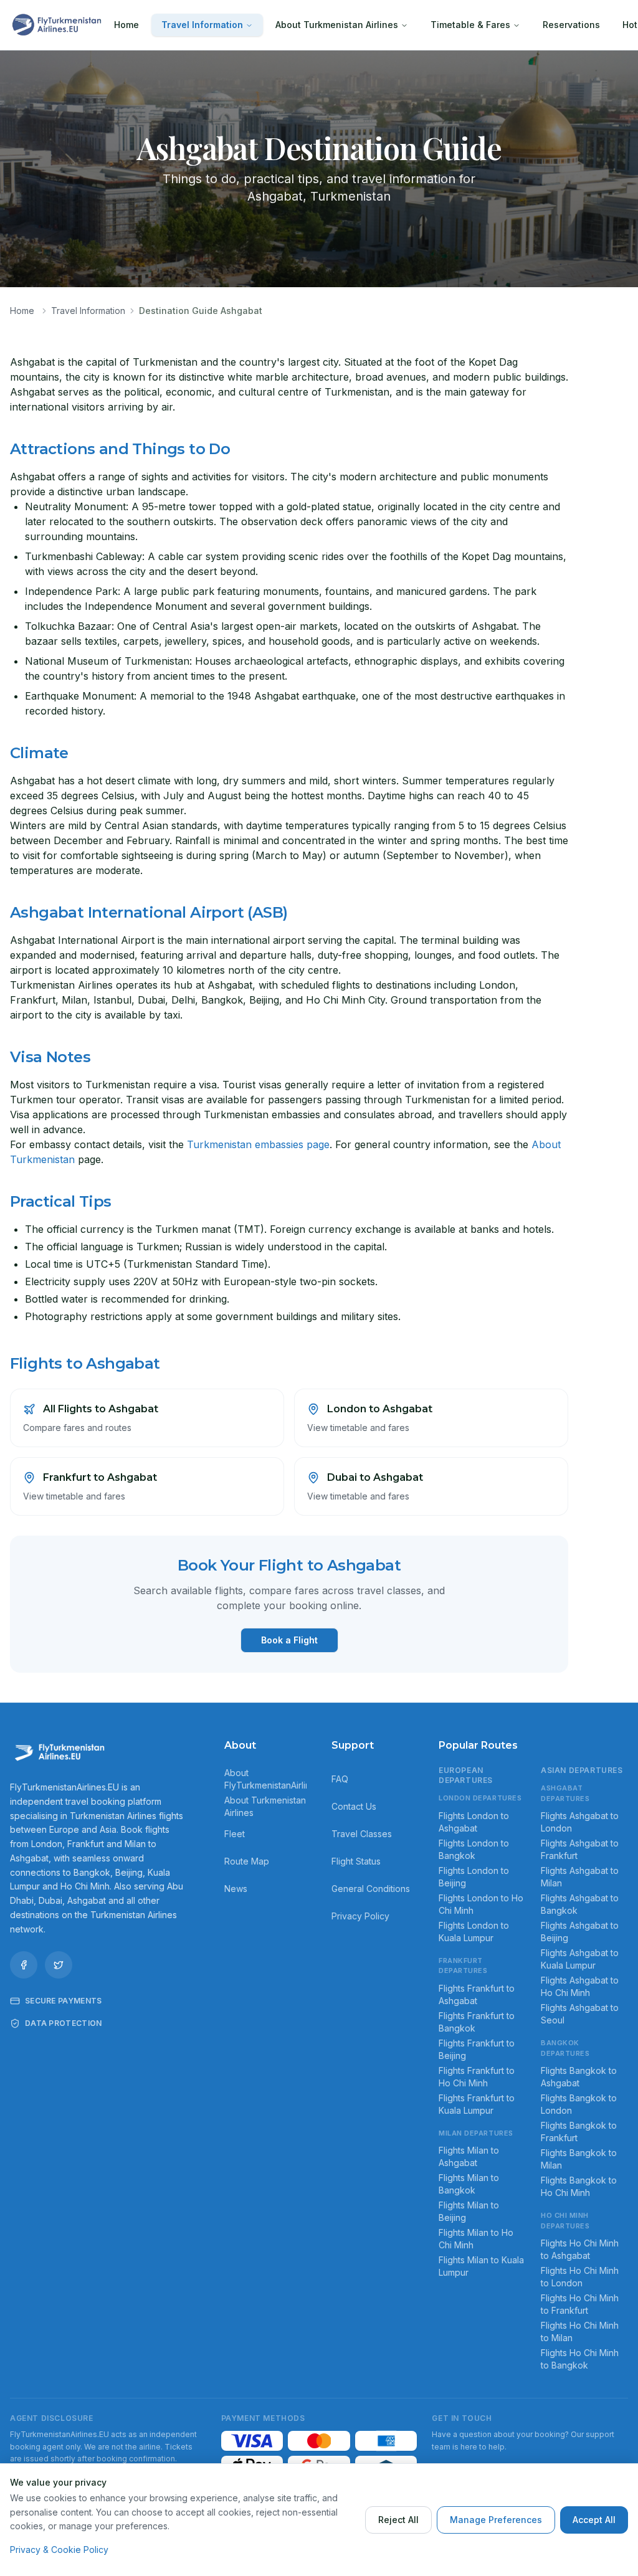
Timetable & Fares (470, 25)
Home (126, 25)
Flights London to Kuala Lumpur (474, 1932)
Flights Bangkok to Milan (579, 2159)
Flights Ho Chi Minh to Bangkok (580, 2359)
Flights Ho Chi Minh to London (580, 2277)
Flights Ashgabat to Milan (580, 1877)
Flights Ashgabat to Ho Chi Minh (580, 1986)
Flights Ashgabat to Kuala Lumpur (580, 1959)
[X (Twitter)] (59, 1965)
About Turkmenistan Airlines (337, 25)
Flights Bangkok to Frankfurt (579, 2132)
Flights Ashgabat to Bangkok (580, 1904)
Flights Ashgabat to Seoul (580, 2014)
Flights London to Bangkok (474, 1849)
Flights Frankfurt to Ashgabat (477, 1994)
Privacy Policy (360, 1916)
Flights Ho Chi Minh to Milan (580, 2331)
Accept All (594, 2520)
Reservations (571, 25)
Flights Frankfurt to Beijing (477, 2049)
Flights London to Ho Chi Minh (481, 1904)
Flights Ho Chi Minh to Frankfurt (580, 2304)
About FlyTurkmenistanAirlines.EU (265, 1779)
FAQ (340, 1779)
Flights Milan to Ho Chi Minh (476, 2239)
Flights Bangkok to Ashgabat (579, 2077)
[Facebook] (24, 1965)
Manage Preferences (496, 2520)
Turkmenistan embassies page (258, 1144)
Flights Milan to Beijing (469, 2211)
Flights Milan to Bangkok (469, 2184)
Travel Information (202, 25)
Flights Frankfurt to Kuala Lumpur (477, 2104)
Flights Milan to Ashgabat (469, 2156)
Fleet (235, 1834)
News (236, 1889)
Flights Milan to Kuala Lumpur (481, 2266)
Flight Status (356, 1861)
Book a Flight (289, 1640)
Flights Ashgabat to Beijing (580, 1932)
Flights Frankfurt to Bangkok (477, 2022)
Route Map (247, 1861)
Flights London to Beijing (474, 1877)
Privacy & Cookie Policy (59, 2550)
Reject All (398, 2520)
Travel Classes (362, 1834)
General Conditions (371, 1889)
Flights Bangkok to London (579, 2104)
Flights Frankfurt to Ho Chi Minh (477, 2077)
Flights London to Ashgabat (474, 1822)
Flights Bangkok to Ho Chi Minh (579, 2186)
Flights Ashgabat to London (580, 1822)
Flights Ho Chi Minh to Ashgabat (580, 2249)
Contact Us (354, 1806)
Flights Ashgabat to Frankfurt (580, 1849)
